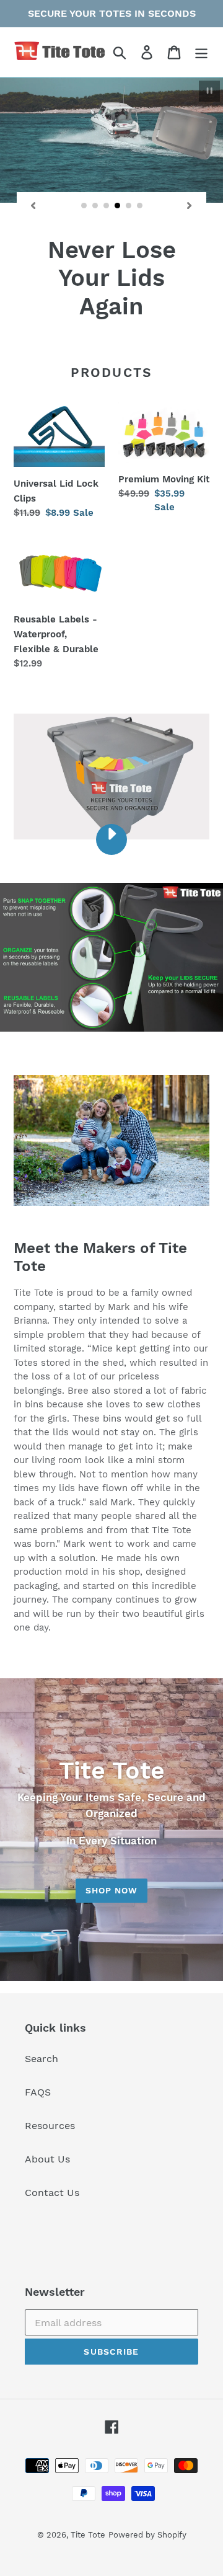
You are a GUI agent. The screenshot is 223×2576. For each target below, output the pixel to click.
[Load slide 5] (129, 206)
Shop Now (112, 1890)
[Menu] (201, 52)
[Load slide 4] (118, 206)
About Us (47, 2159)
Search (42, 2059)
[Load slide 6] (140, 206)
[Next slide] (190, 206)
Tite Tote (88, 2535)
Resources (50, 2126)
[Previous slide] (33, 206)
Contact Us (52, 2193)
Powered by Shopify (147, 2535)
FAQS (38, 2092)
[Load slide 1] (84, 206)
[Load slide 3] (107, 206)
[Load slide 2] (95, 206)
